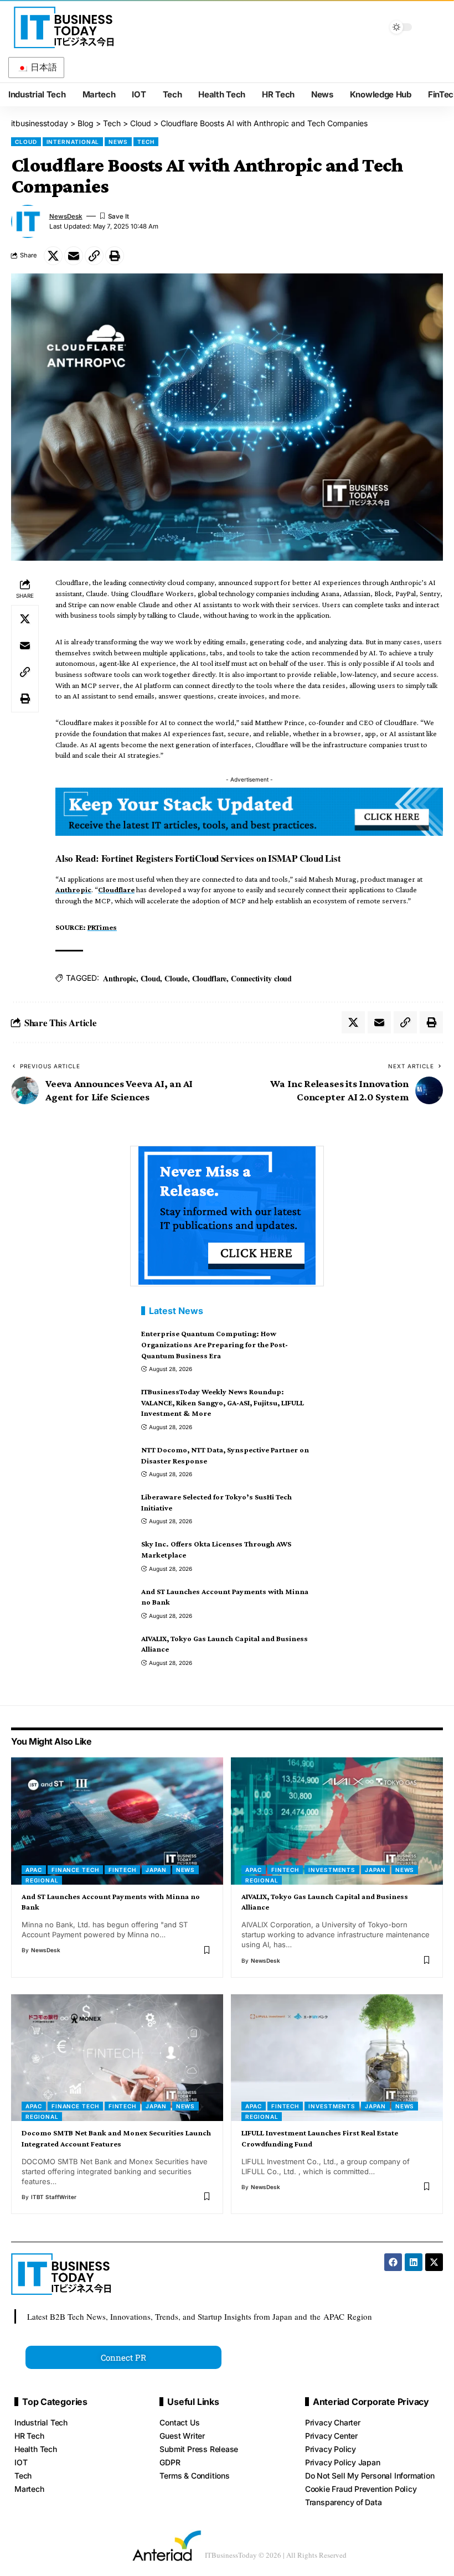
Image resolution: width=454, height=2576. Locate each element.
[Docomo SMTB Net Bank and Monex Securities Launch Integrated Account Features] (117, 2058)
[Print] (115, 256)
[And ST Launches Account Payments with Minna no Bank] (117, 1821)
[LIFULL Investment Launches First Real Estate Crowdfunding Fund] (337, 2058)
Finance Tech (75, 1870)
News (118, 142)
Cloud (26, 142)
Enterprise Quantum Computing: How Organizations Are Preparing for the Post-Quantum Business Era (215, 1344)
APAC (34, 1870)
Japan (156, 1870)
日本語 (43, 67)
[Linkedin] (414, 2262)
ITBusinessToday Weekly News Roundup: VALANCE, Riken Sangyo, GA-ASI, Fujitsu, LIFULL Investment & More (223, 1402)
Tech (146, 142)
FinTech (122, 1870)
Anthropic (73, 889)
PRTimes (102, 927)
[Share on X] (53, 256)
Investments (332, 1870)
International (73, 142)
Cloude (176, 978)
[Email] (74, 256)
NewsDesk (66, 216)
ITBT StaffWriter (54, 2197)
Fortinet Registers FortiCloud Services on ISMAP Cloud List (221, 858)
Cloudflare (116, 889)
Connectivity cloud (261, 978)
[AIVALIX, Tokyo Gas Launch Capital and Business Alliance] (337, 1821)
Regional (42, 1880)
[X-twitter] (434, 2262)
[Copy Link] (94, 256)
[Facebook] (393, 2262)
